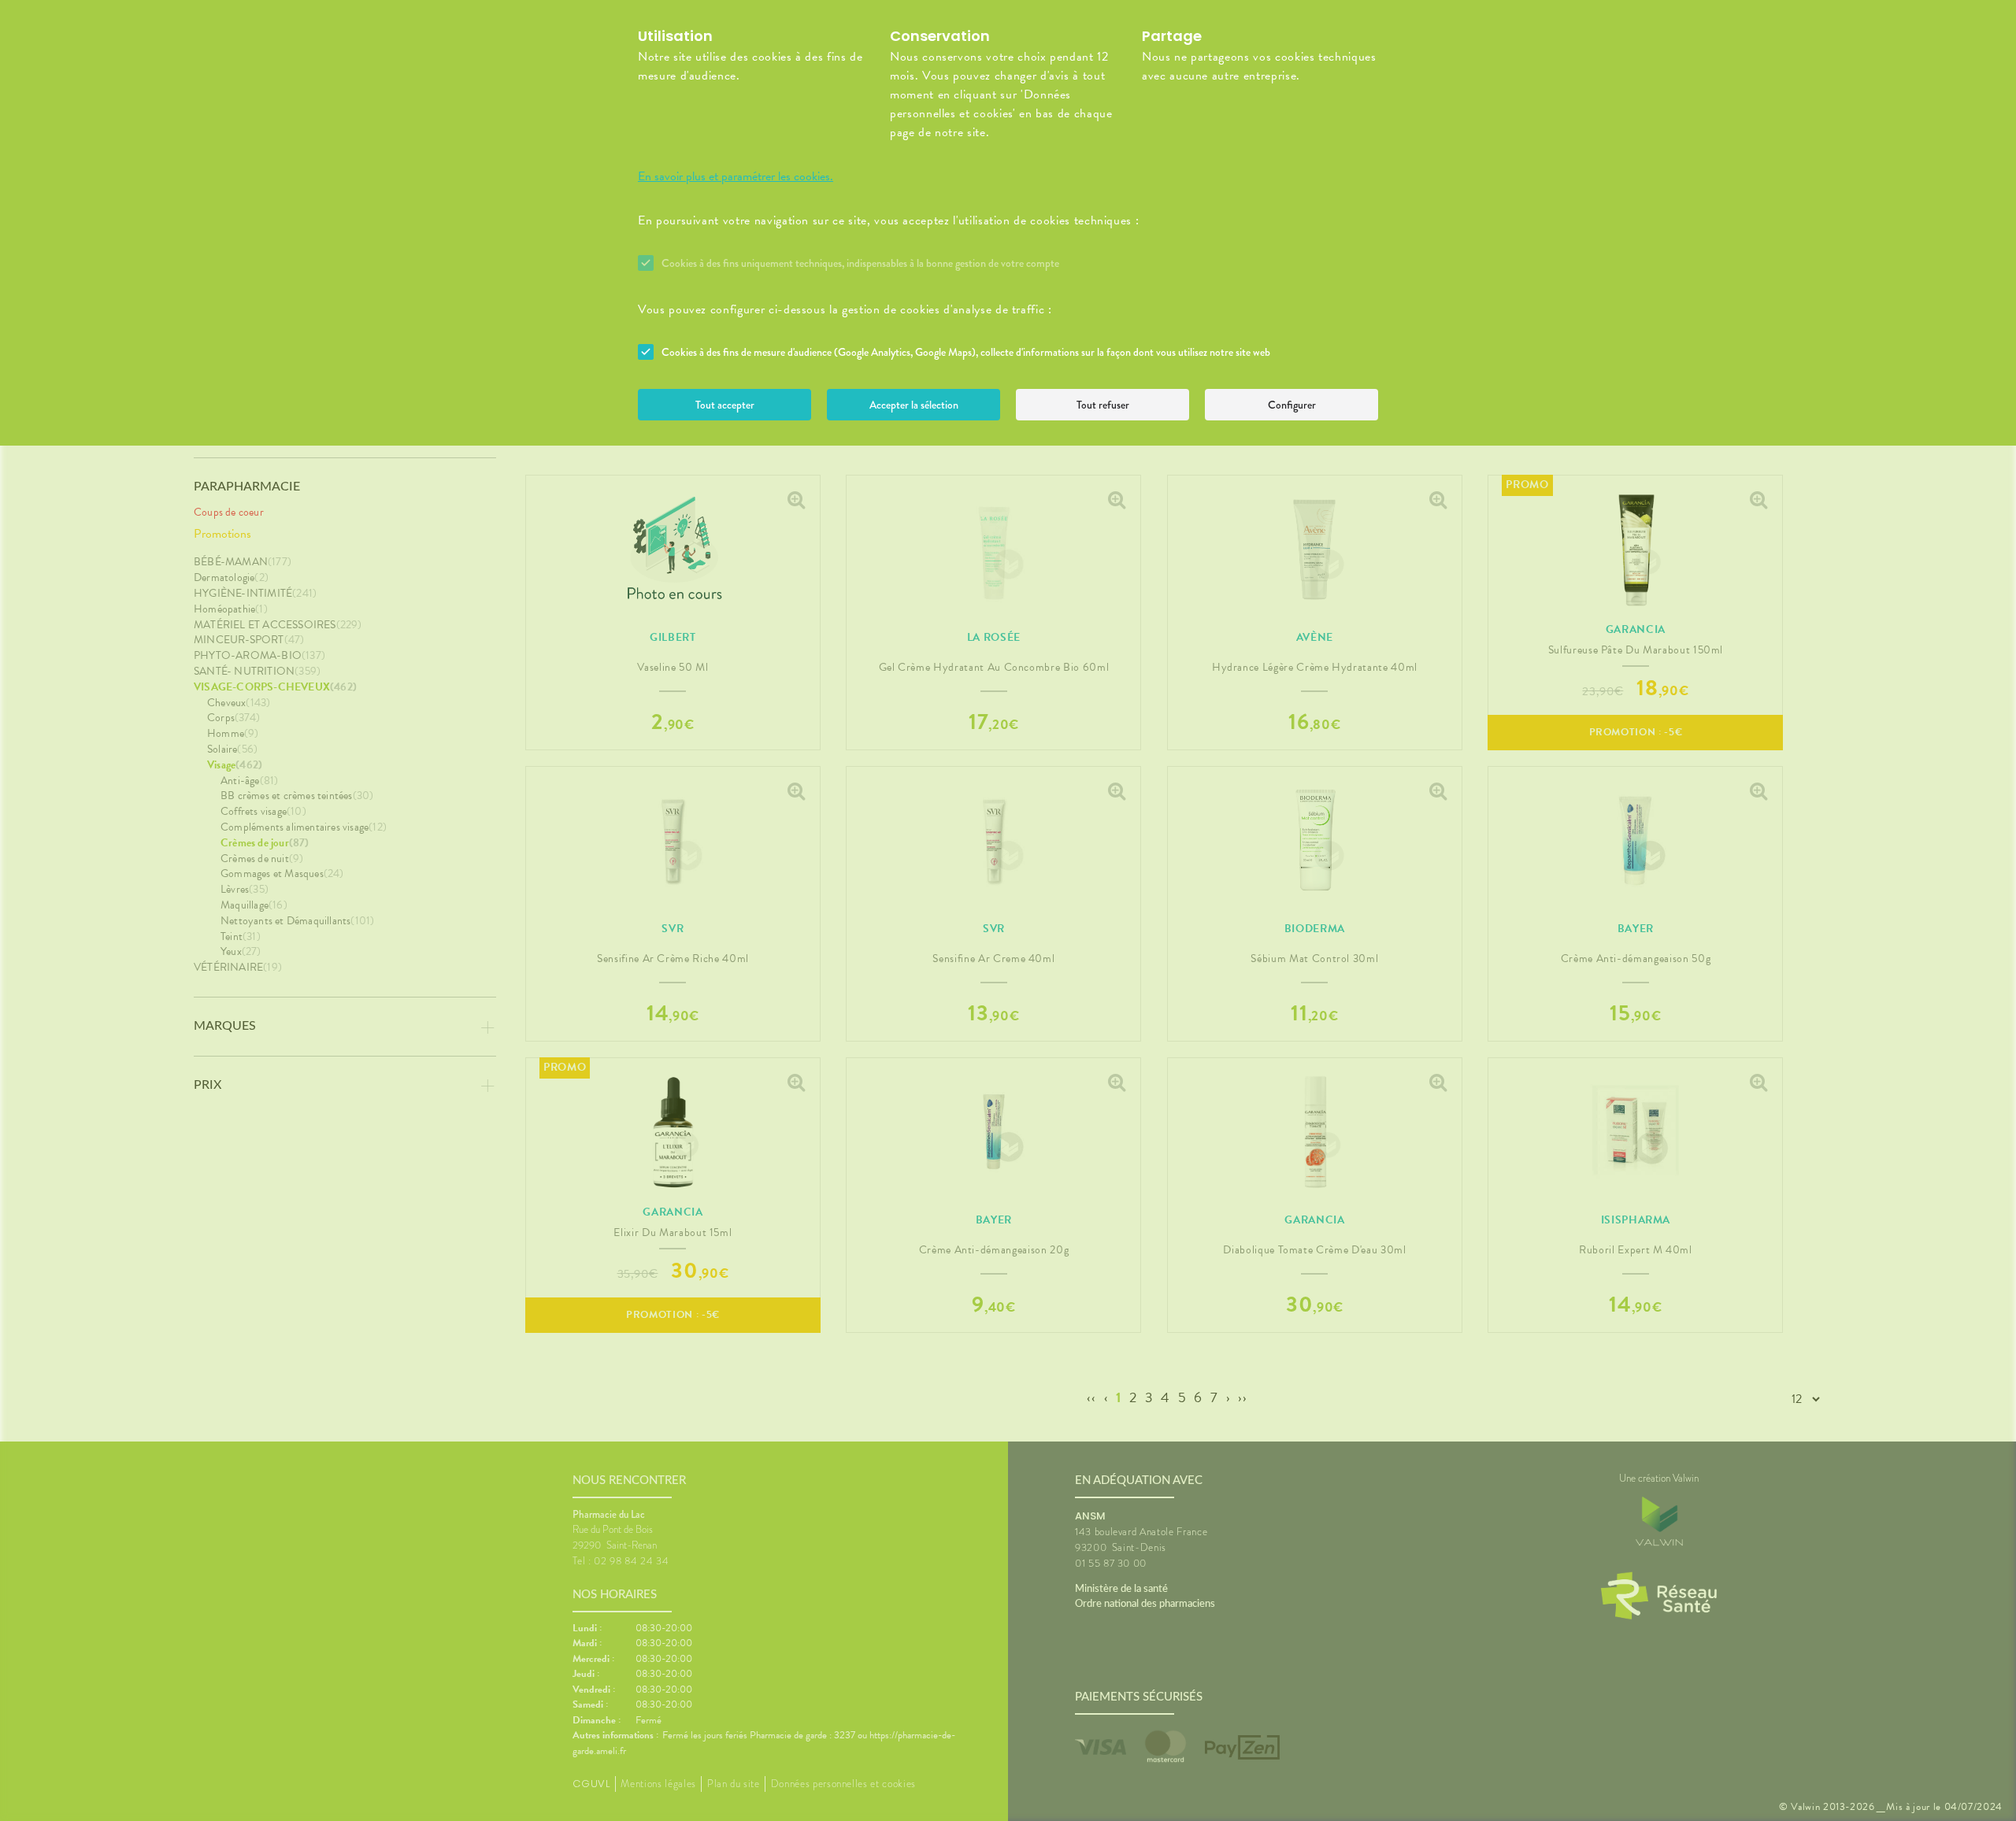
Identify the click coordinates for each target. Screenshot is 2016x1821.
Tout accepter (725, 405)
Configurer (1292, 405)
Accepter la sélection (914, 405)
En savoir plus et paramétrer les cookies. (736, 176)
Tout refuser (1103, 405)
